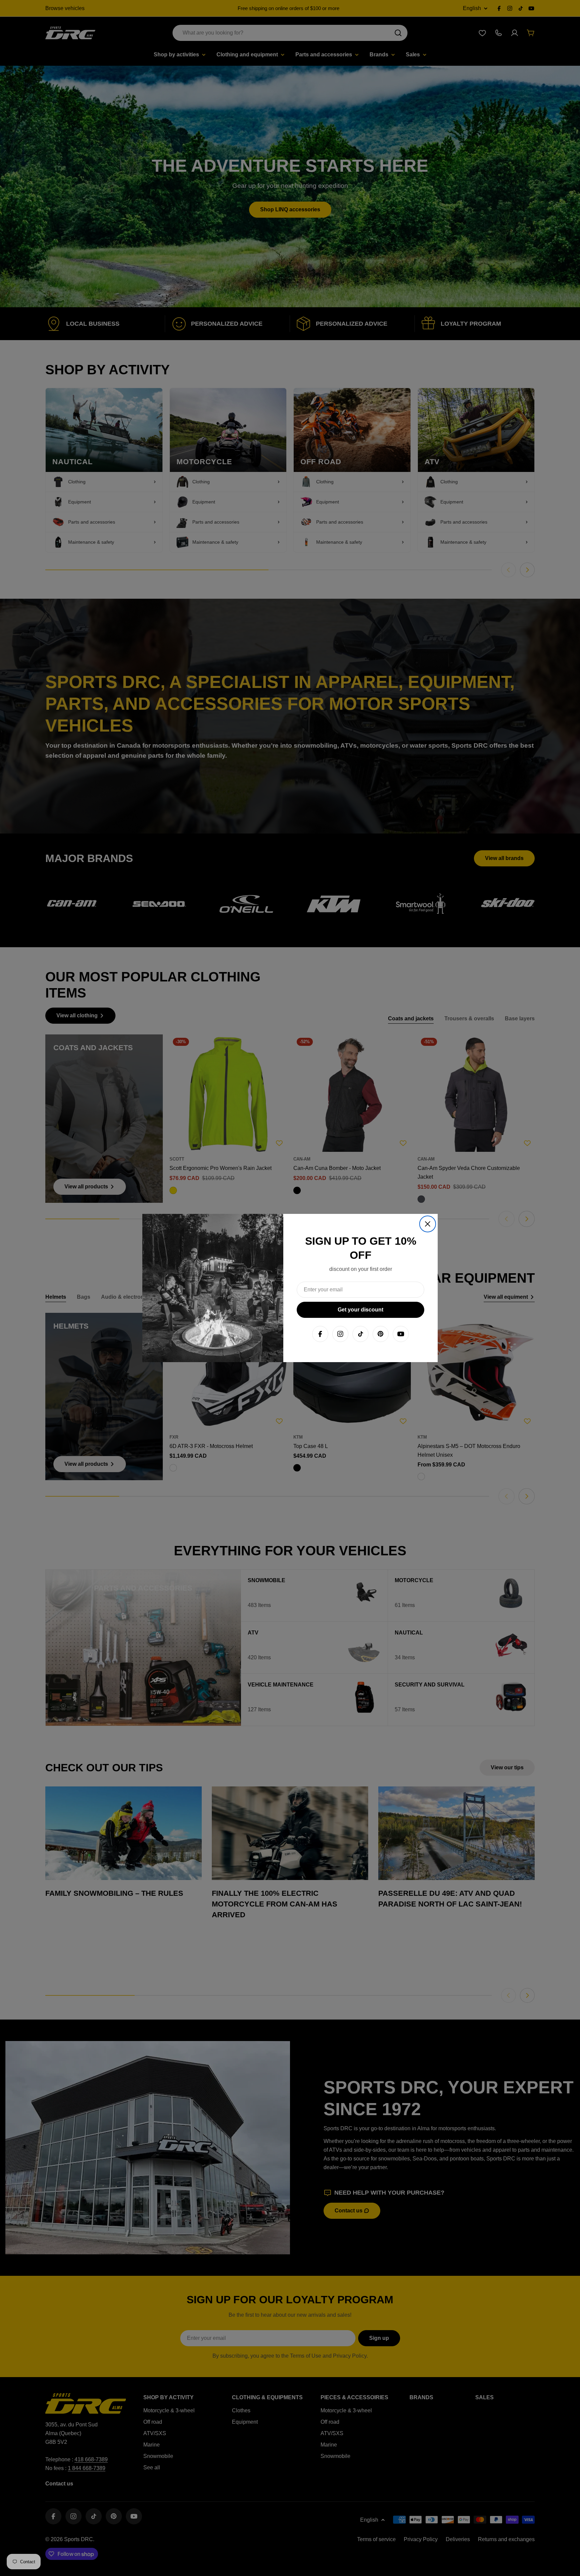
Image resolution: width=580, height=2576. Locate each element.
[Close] (428, 1224)
